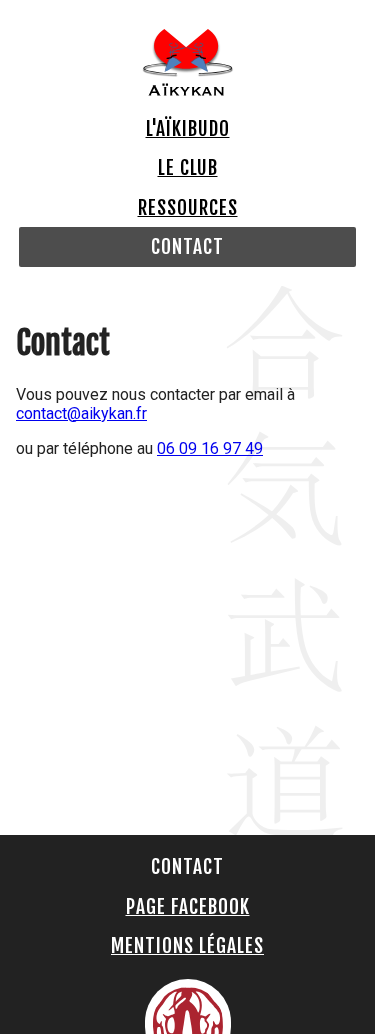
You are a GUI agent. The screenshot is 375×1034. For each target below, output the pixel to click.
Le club (188, 168)
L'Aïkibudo (188, 129)
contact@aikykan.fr (81, 413)
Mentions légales (187, 946)
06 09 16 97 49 (210, 448)
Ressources (188, 208)
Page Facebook (188, 907)
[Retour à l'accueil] (188, 90)
